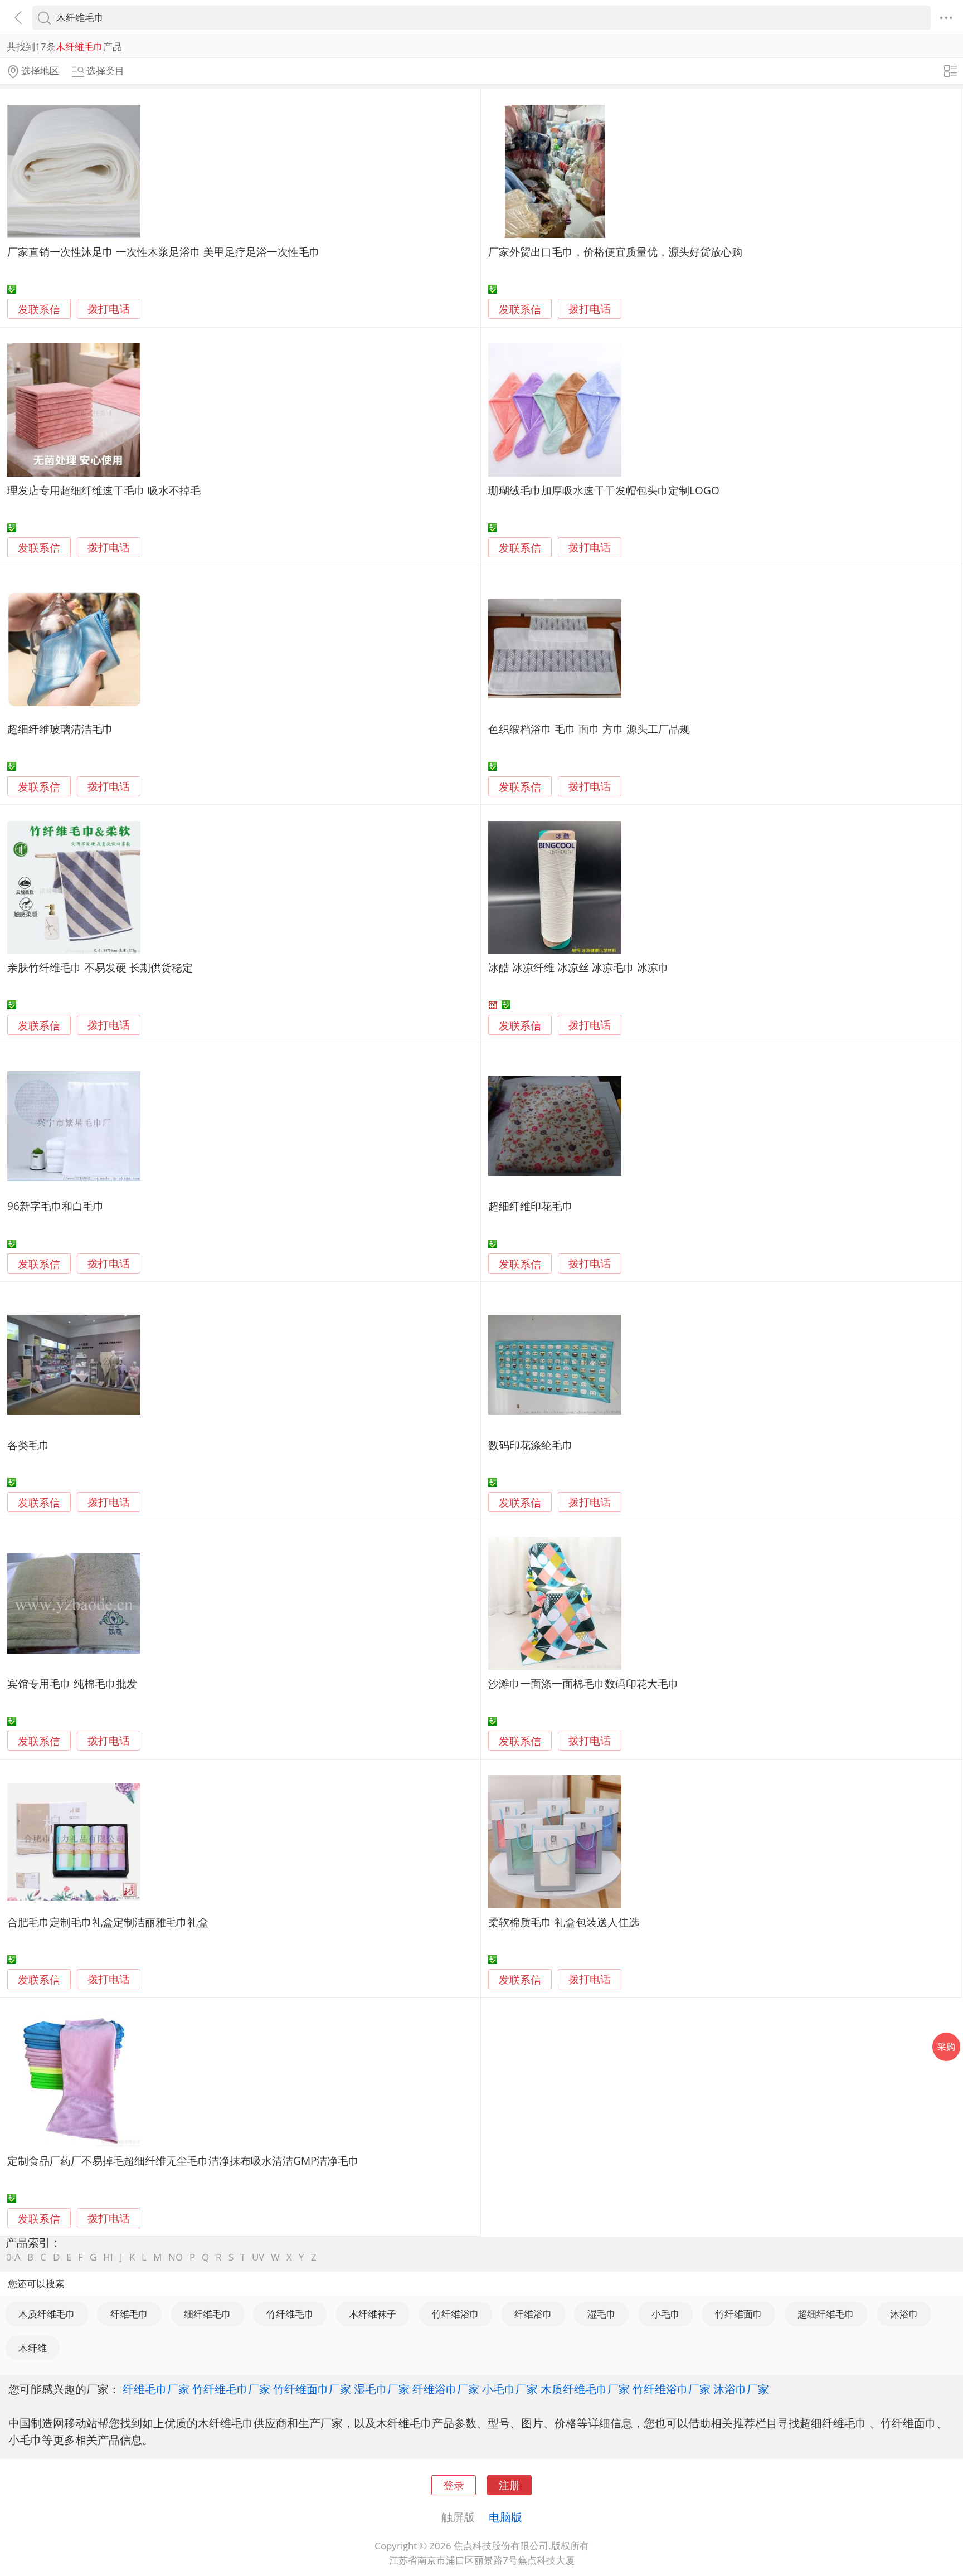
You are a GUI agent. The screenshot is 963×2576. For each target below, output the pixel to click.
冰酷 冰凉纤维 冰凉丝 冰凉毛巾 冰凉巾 (578, 967)
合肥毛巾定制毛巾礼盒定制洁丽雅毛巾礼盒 (108, 1922)
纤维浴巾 (533, 2314)
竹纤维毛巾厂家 (231, 2389)
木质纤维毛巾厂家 (585, 2389)
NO (176, 2257)
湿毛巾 (602, 2314)
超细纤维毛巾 (826, 2314)
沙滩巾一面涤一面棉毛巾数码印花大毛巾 (583, 1683)
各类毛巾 (28, 1445)
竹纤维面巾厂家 (312, 2389)
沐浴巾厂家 (741, 2389)
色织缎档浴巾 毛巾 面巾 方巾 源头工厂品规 (589, 729)
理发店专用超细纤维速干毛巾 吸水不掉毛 (104, 490)
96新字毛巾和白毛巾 (56, 1206)
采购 (946, 2047)
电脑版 (505, 2517)
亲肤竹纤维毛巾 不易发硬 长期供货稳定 (100, 967)
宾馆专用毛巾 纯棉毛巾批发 (72, 1683)
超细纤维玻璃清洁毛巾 (60, 729)
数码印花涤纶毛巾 (531, 1445)
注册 (509, 2485)
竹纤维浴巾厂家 (672, 2389)
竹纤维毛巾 (290, 2314)
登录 (454, 2485)
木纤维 (33, 2348)
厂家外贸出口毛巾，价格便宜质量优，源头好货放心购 (615, 252)
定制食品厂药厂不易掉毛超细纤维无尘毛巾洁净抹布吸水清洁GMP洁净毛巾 (183, 2161)
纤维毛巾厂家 (156, 2389)
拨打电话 (109, 309)
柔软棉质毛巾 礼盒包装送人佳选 (564, 1922)
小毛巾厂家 (510, 2389)
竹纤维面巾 (739, 2314)
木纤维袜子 (373, 2314)
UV (258, 2257)
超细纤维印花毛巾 (531, 1206)
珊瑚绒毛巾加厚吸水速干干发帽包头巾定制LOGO (604, 490)
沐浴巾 (904, 2314)
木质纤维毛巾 (47, 2314)
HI (108, 2257)
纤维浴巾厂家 (446, 2389)
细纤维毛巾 (208, 2314)
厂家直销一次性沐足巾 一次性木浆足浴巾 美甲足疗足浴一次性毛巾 (164, 252)
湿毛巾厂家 (382, 2389)
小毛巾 (666, 2314)
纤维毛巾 (129, 2314)
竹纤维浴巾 (456, 2314)
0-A (13, 2257)
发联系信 (39, 309)
